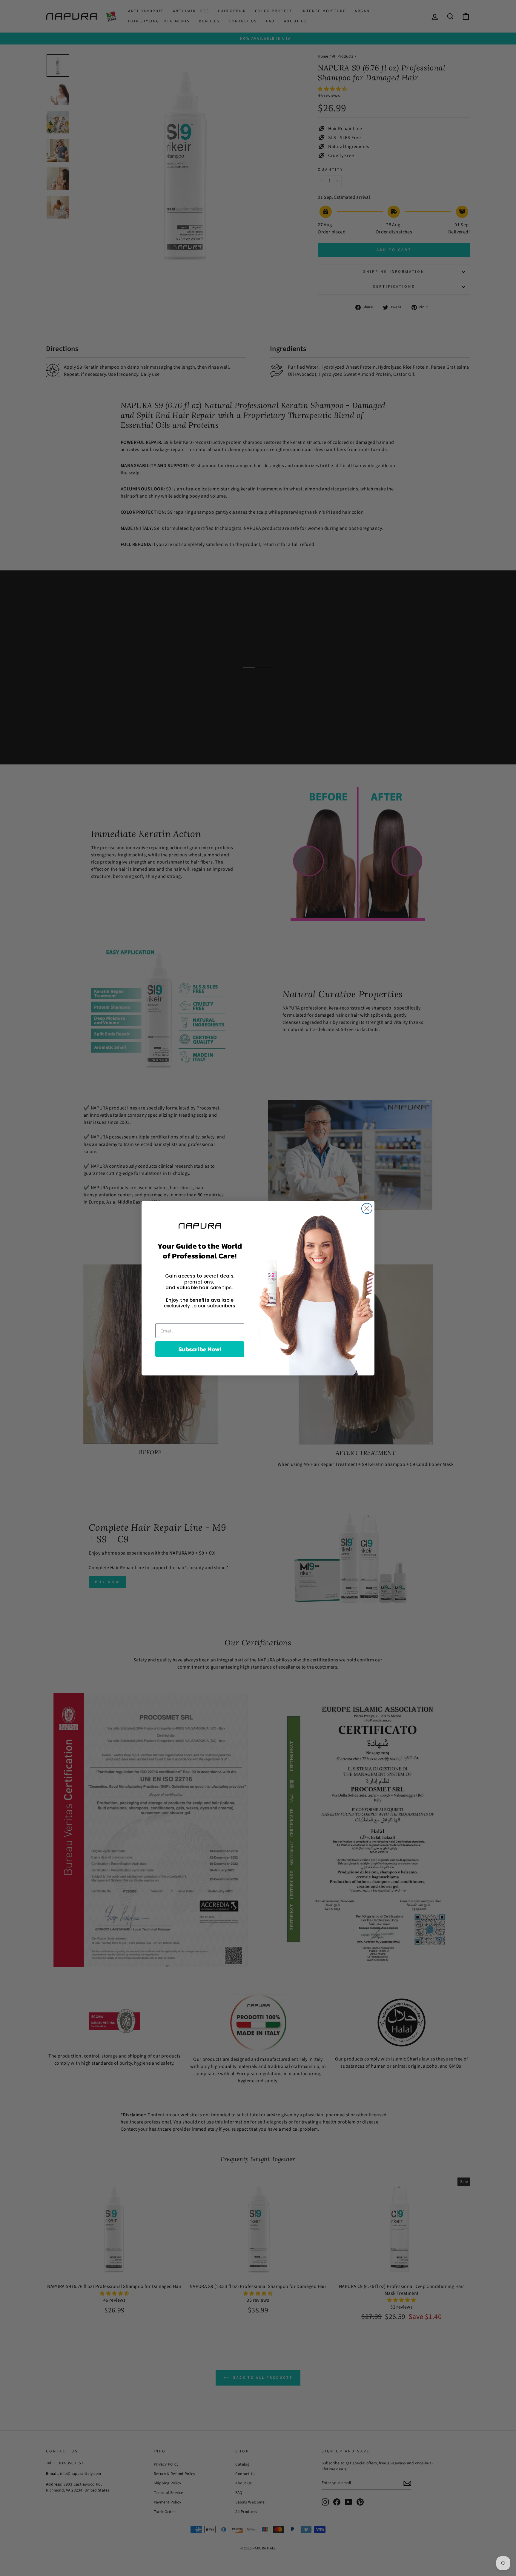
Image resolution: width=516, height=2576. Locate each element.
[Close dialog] (367, 1208)
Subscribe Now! (200, 1349)
